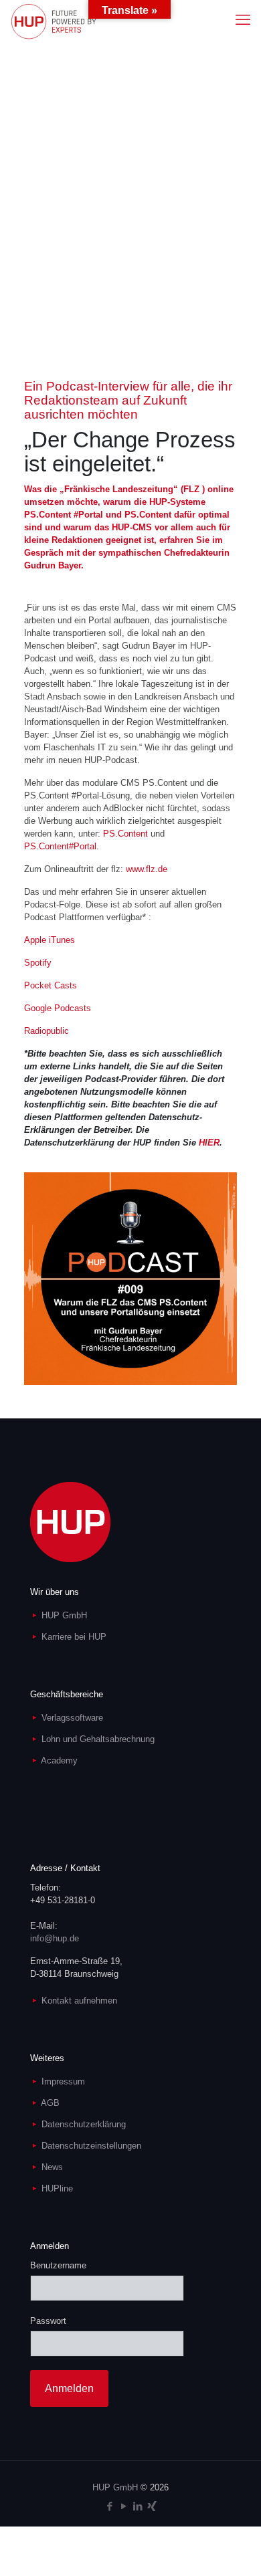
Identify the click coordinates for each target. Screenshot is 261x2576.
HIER (209, 1143)
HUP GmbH (64, 1615)
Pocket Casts (51, 985)
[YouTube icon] (123, 2506)
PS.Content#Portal (60, 846)
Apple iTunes (50, 940)
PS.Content (125, 834)
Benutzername (58, 2265)
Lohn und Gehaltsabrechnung (98, 1739)
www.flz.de (147, 869)
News (52, 2167)
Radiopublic (47, 1031)
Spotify (38, 963)
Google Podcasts (58, 1008)
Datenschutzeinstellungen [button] (91, 2146)
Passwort (48, 2321)
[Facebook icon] (109, 2506)
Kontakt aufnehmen (79, 2001)
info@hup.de (55, 1938)
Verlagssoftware (72, 1718)
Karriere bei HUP (74, 1637)
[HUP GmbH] (54, 20)
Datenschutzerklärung (84, 2124)
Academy (59, 1760)
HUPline (57, 2188)
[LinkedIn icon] (138, 2506)
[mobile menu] (243, 20)
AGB (50, 2103)
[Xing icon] (152, 2506)
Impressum (63, 2081)
